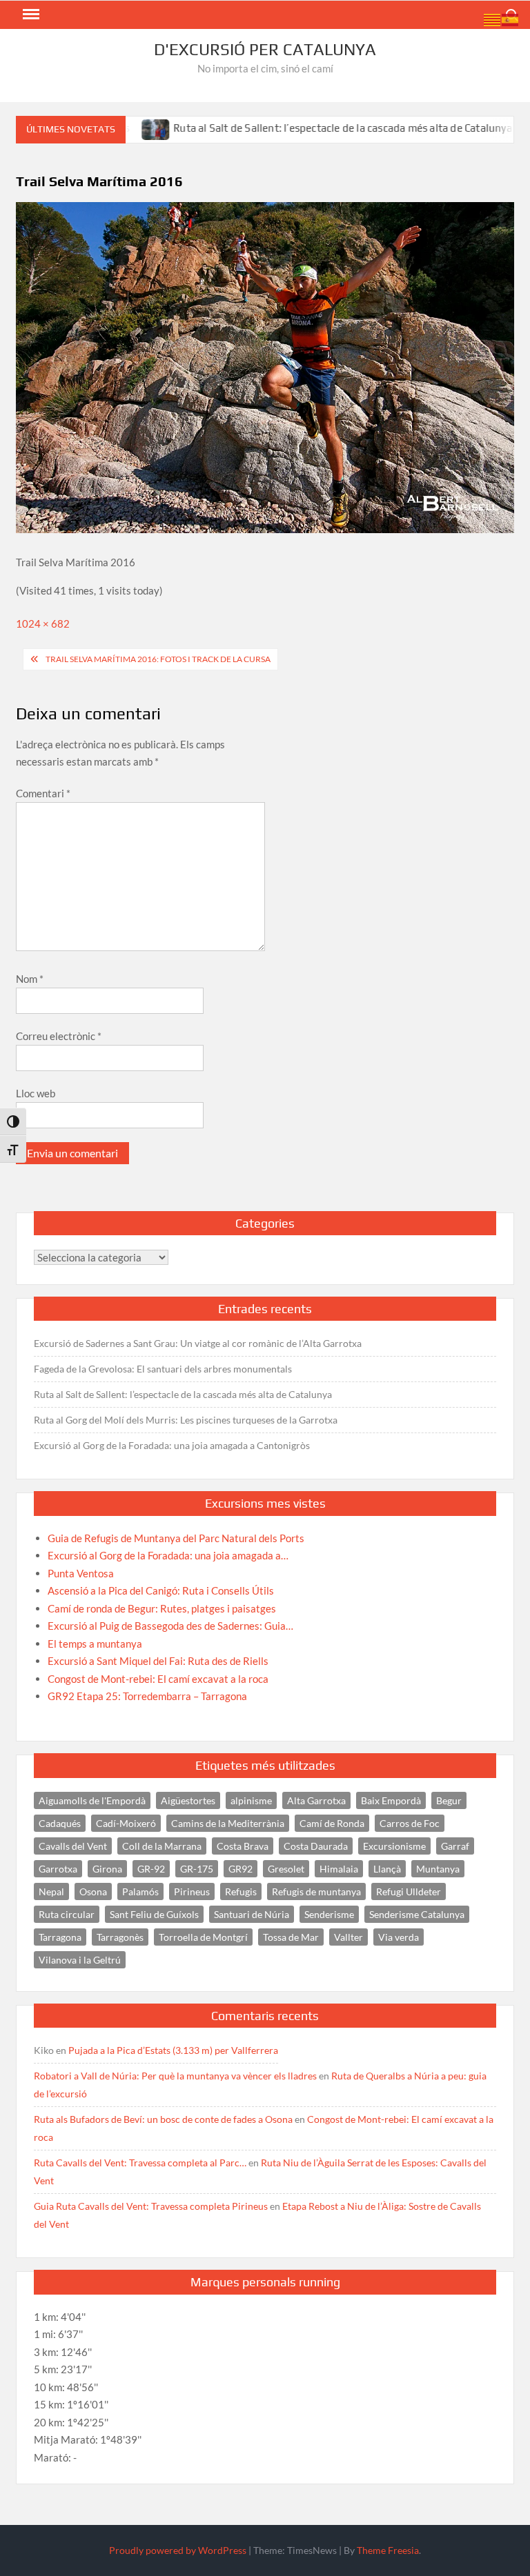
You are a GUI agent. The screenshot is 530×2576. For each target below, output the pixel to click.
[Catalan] (493, 19)
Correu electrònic (59, 1036)
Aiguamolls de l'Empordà (92, 1800)
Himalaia (339, 1869)
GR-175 (197, 1869)
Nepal (51, 1891)
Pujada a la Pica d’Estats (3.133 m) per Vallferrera (173, 2050)
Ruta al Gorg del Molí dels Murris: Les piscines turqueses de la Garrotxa (186, 1420)
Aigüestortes (188, 1800)
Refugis (241, 1891)
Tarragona (60, 1937)
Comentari (43, 793)
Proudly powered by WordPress (178, 2550)
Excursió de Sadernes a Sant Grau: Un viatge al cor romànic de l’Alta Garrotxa (198, 1343)
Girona (107, 1869)
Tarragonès (120, 1937)
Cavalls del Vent (73, 1846)
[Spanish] (511, 19)
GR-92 (151, 1869)
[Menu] (30, 14)
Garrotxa (58, 1869)
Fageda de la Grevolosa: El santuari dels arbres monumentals (163, 1369)
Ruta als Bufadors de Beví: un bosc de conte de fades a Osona (163, 2119)
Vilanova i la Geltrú (80, 1960)
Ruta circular (67, 1914)
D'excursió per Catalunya (265, 49)
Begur (449, 1800)
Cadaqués (60, 1823)
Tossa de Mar (291, 1937)
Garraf (455, 1846)
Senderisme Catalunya (417, 1914)
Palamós (140, 1891)
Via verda (399, 1937)
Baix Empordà (391, 1800)
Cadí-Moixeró (126, 1823)
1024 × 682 (43, 623)
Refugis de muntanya (316, 1891)
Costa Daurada (316, 1846)
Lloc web (36, 1093)
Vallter (349, 1937)
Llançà (387, 1869)
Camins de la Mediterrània (228, 1823)
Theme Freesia (388, 2550)
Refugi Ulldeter (409, 1891)
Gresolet (286, 1869)
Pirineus (192, 1891)
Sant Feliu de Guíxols (154, 1914)
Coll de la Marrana (162, 1846)
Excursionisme (394, 1846)
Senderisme (329, 1914)
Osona (93, 1891)
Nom (30, 979)
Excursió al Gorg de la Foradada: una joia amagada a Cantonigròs (172, 1445)
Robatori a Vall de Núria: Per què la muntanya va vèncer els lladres (175, 2076)
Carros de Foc (410, 1823)
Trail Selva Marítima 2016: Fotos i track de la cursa (158, 659)
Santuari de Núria (252, 1914)
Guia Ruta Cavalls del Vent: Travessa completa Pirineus (151, 2206)
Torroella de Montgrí (203, 1937)
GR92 (241, 1869)
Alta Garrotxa (316, 1800)
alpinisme (251, 1800)
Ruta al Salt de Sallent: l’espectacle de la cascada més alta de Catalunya (303, 128)
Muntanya (438, 1869)
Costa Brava (243, 1846)
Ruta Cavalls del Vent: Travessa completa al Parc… (140, 2163)
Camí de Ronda (332, 1823)
